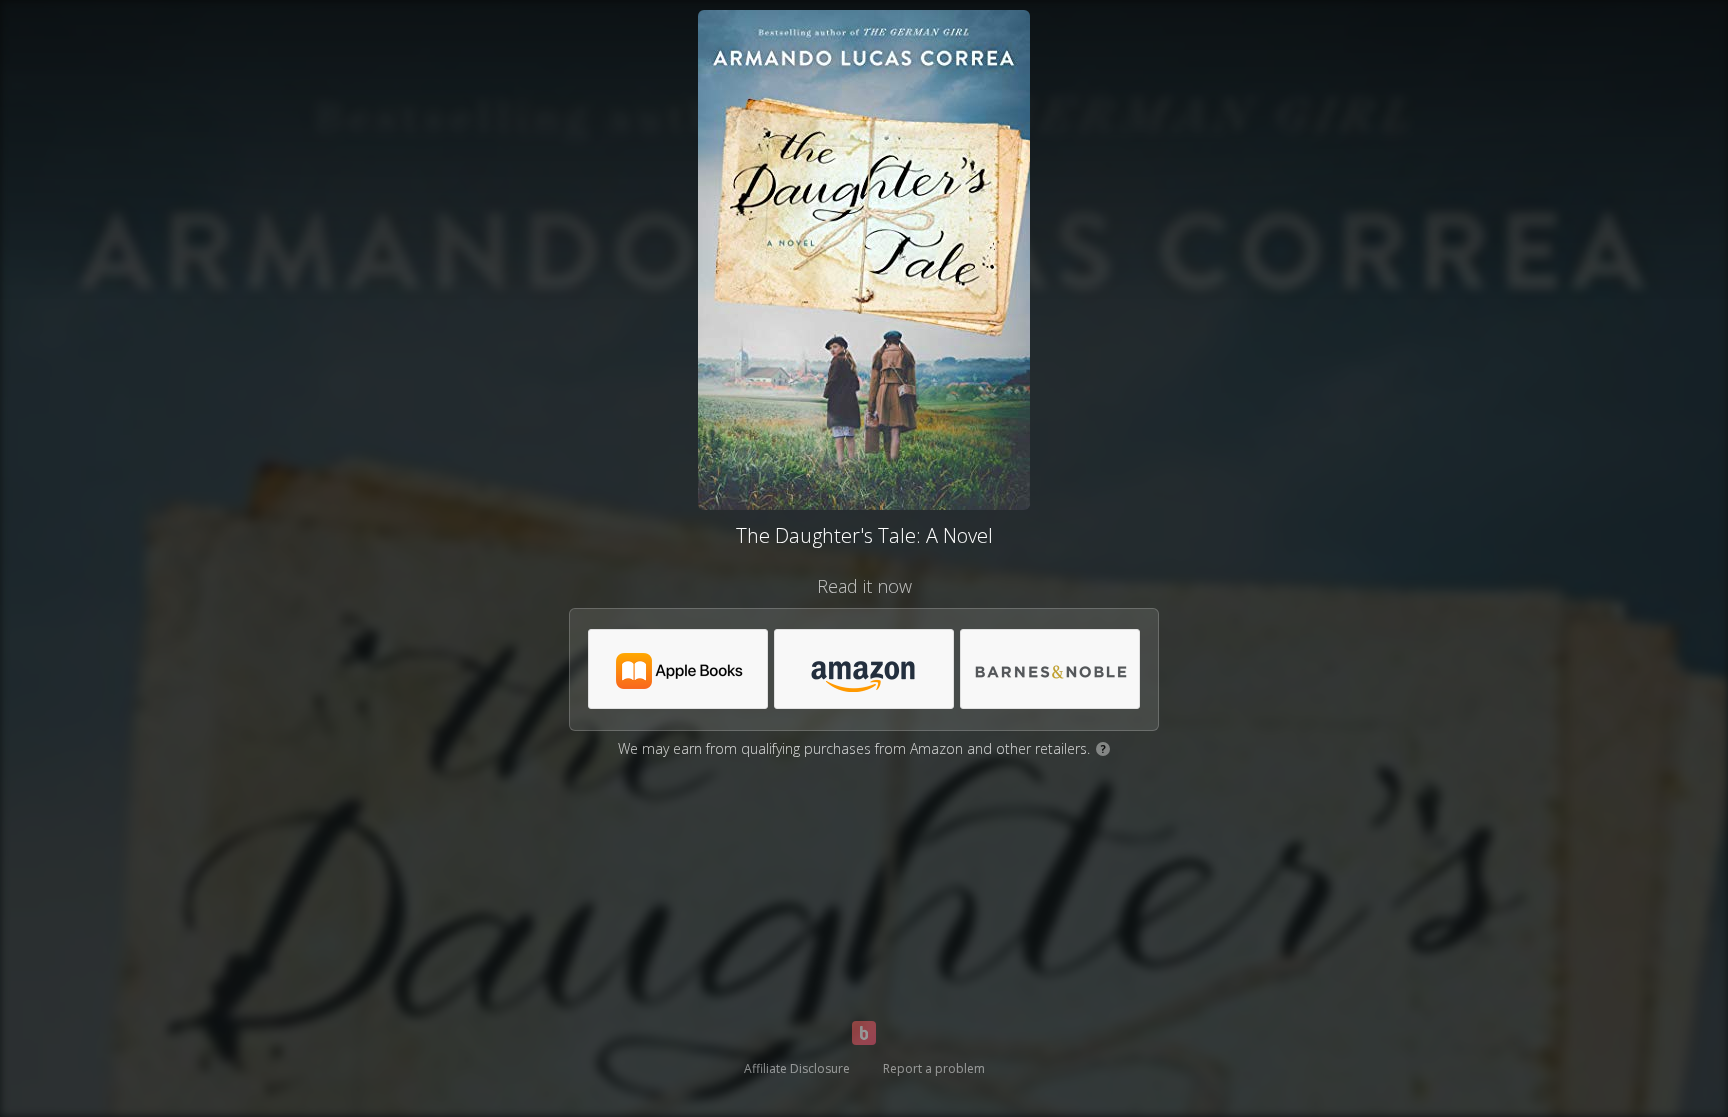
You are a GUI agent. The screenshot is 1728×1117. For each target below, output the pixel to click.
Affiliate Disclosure (797, 1068)
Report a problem (934, 1068)
